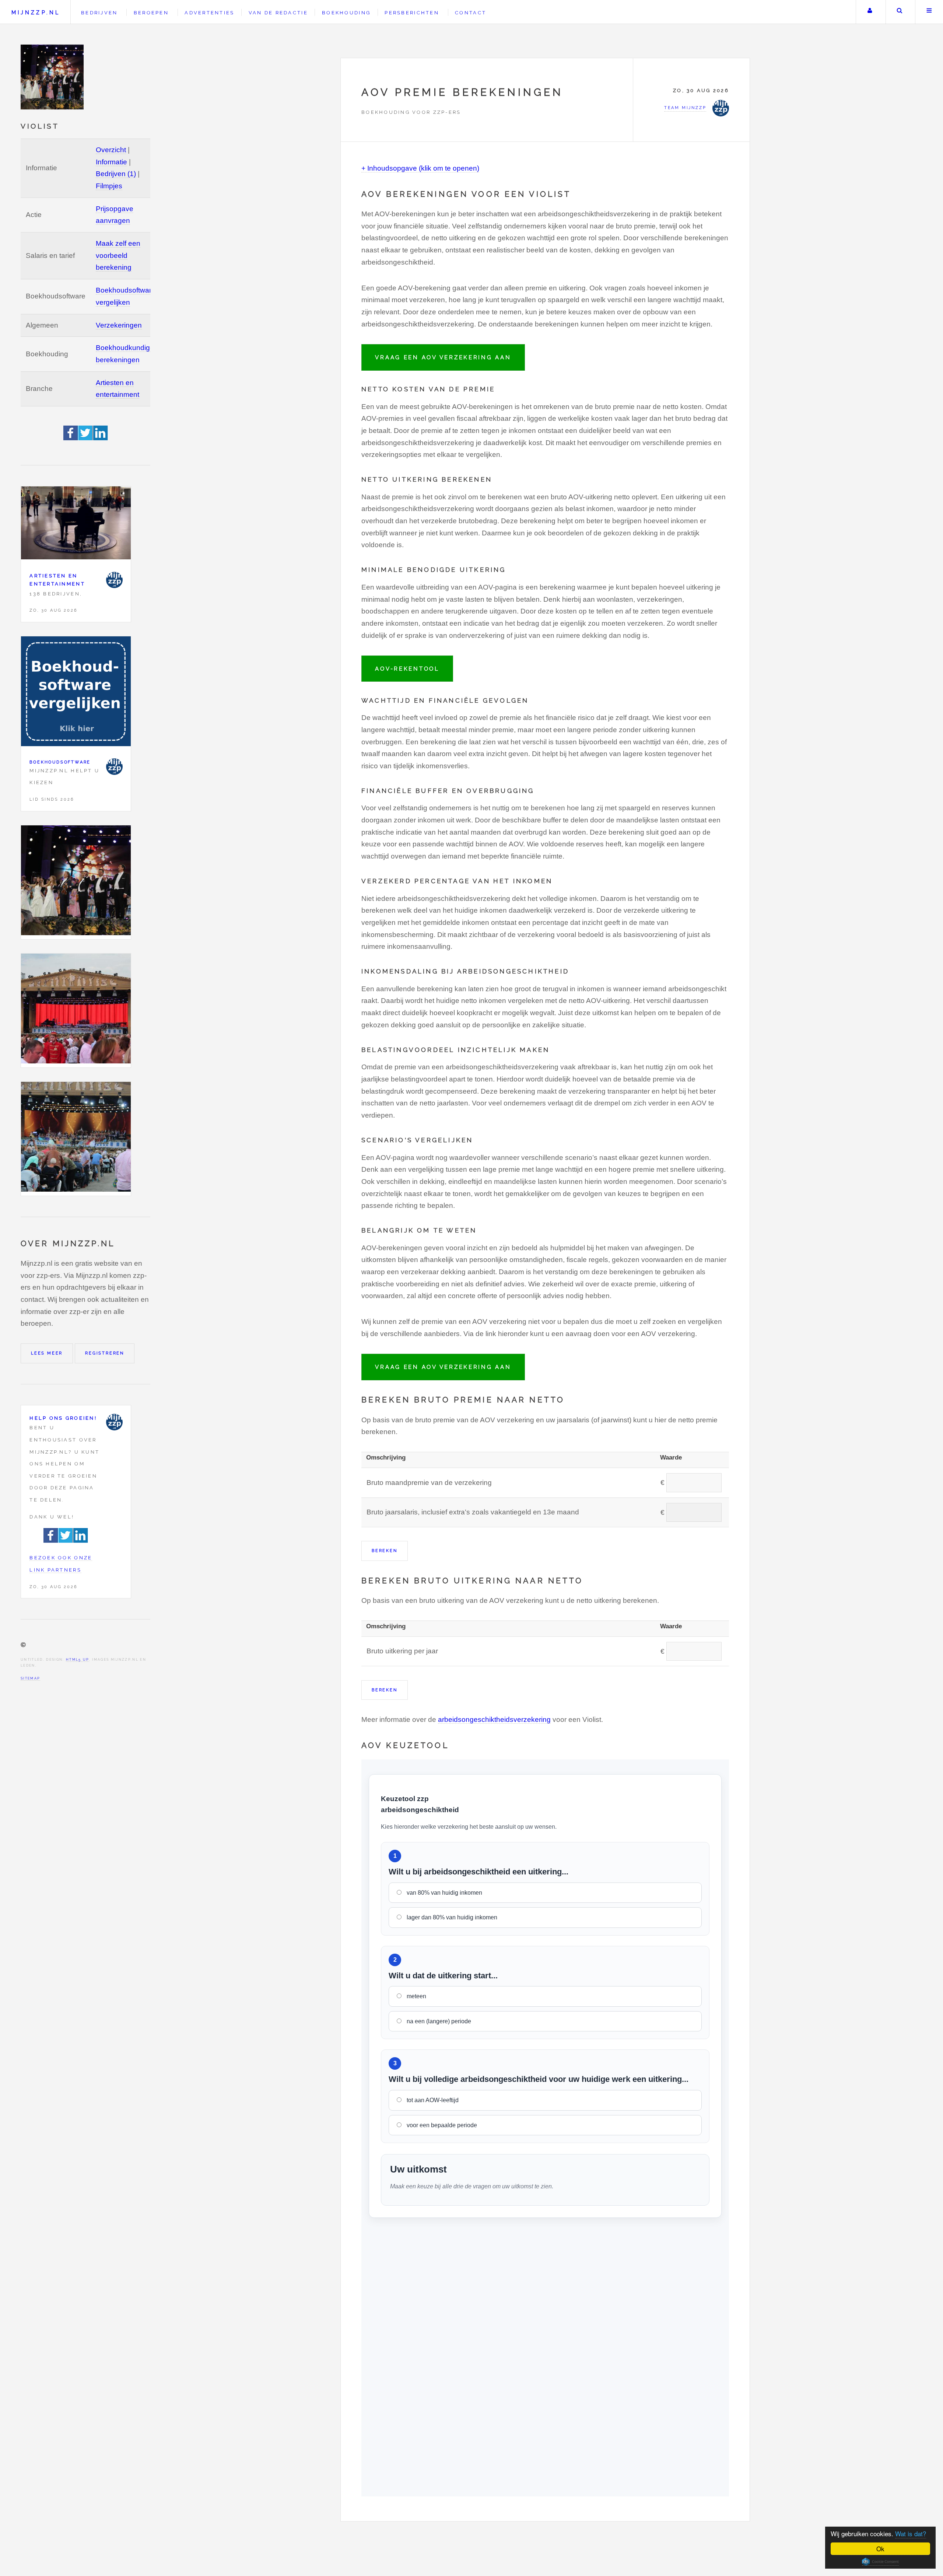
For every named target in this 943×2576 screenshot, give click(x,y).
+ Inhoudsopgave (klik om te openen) (420, 168)
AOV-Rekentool (407, 669)
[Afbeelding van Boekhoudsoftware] (76, 693)
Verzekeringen (119, 325)
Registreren (105, 1353)
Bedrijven (99, 13)
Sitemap (30, 1678)
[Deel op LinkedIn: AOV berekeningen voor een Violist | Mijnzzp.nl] (101, 438)
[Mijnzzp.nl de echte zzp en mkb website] (53, 77)
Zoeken (900, 12)
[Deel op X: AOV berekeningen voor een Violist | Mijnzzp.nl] (86, 438)
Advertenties (209, 13)
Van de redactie (278, 13)
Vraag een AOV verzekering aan (443, 357)
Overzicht (111, 150)
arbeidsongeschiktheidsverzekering (494, 1719)
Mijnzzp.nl (36, 12)
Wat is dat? (911, 2533)
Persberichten (412, 13)
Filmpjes (109, 186)
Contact (471, 13)
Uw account (870, 12)
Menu (929, 12)
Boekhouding (346, 13)
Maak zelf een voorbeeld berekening (118, 255)
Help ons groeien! (63, 1418)
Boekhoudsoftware (60, 762)
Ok (880, 2549)
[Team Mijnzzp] (114, 580)
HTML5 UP (78, 1659)
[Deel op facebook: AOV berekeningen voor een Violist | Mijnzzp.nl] (71, 438)
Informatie (111, 162)
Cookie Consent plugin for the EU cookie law (880, 2562)
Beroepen (151, 13)
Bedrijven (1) (116, 174)
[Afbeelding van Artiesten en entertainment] (76, 525)
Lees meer (47, 1353)
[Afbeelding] (76, 882)
